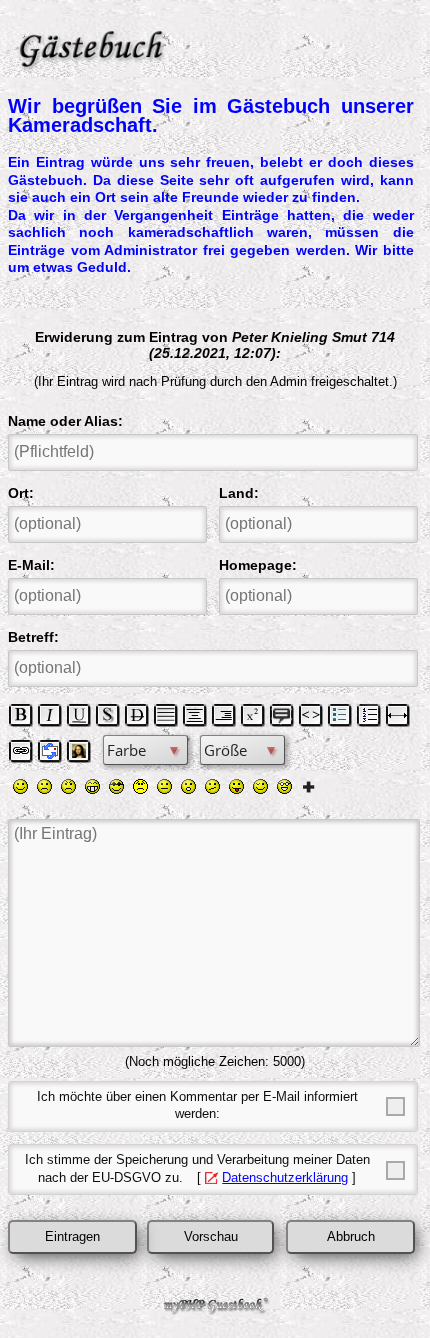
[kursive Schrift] (50, 715)
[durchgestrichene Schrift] (137, 715)
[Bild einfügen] (79, 751)
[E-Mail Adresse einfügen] (50, 751)
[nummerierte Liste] (369, 715)
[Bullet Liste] (340, 715)
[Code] (311, 715)
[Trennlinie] (398, 715)
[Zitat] (282, 715)
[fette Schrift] (21, 715)
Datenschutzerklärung (285, 1178)
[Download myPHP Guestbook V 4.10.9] (215, 1310)
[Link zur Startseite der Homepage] (211, 44)
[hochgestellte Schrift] (253, 715)
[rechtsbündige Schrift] (224, 715)
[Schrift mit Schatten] (108, 715)
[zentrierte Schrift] (195, 715)
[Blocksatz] (166, 715)
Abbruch (351, 1237)
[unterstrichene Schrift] (79, 715)
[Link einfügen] (21, 751)
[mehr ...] (308, 786)
